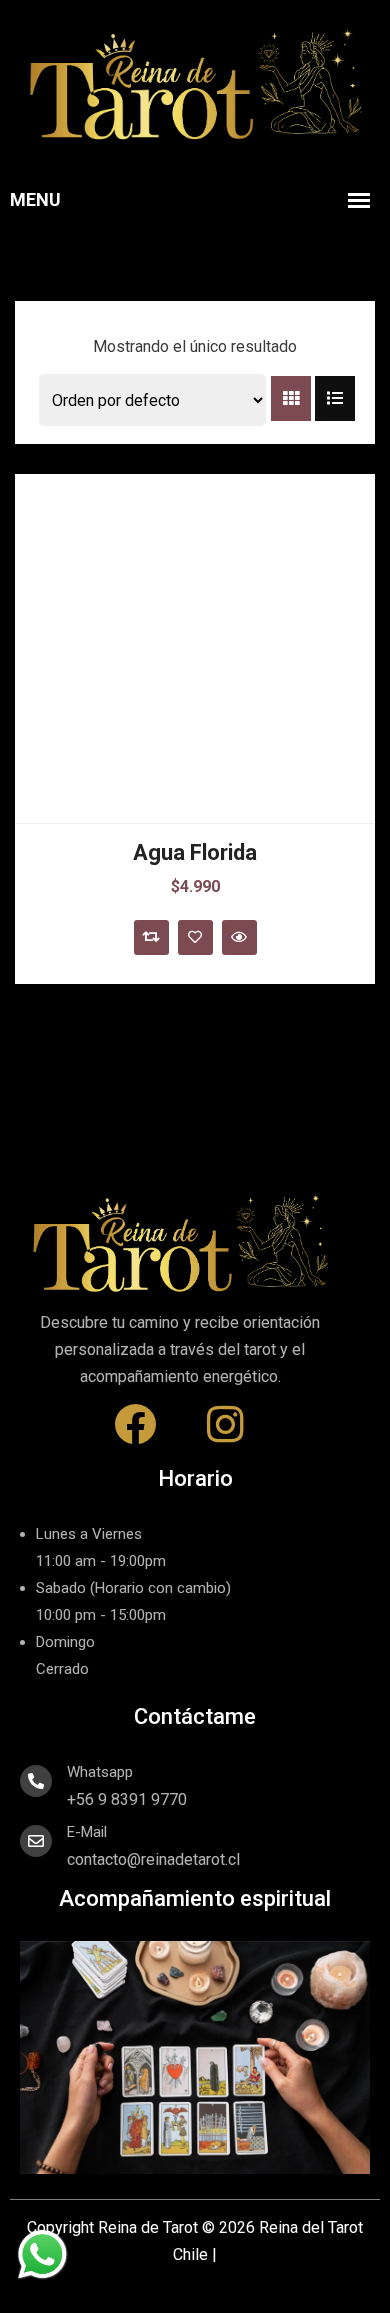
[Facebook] (135, 1424)
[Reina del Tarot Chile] (195, 84)
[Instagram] (225, 1424)
